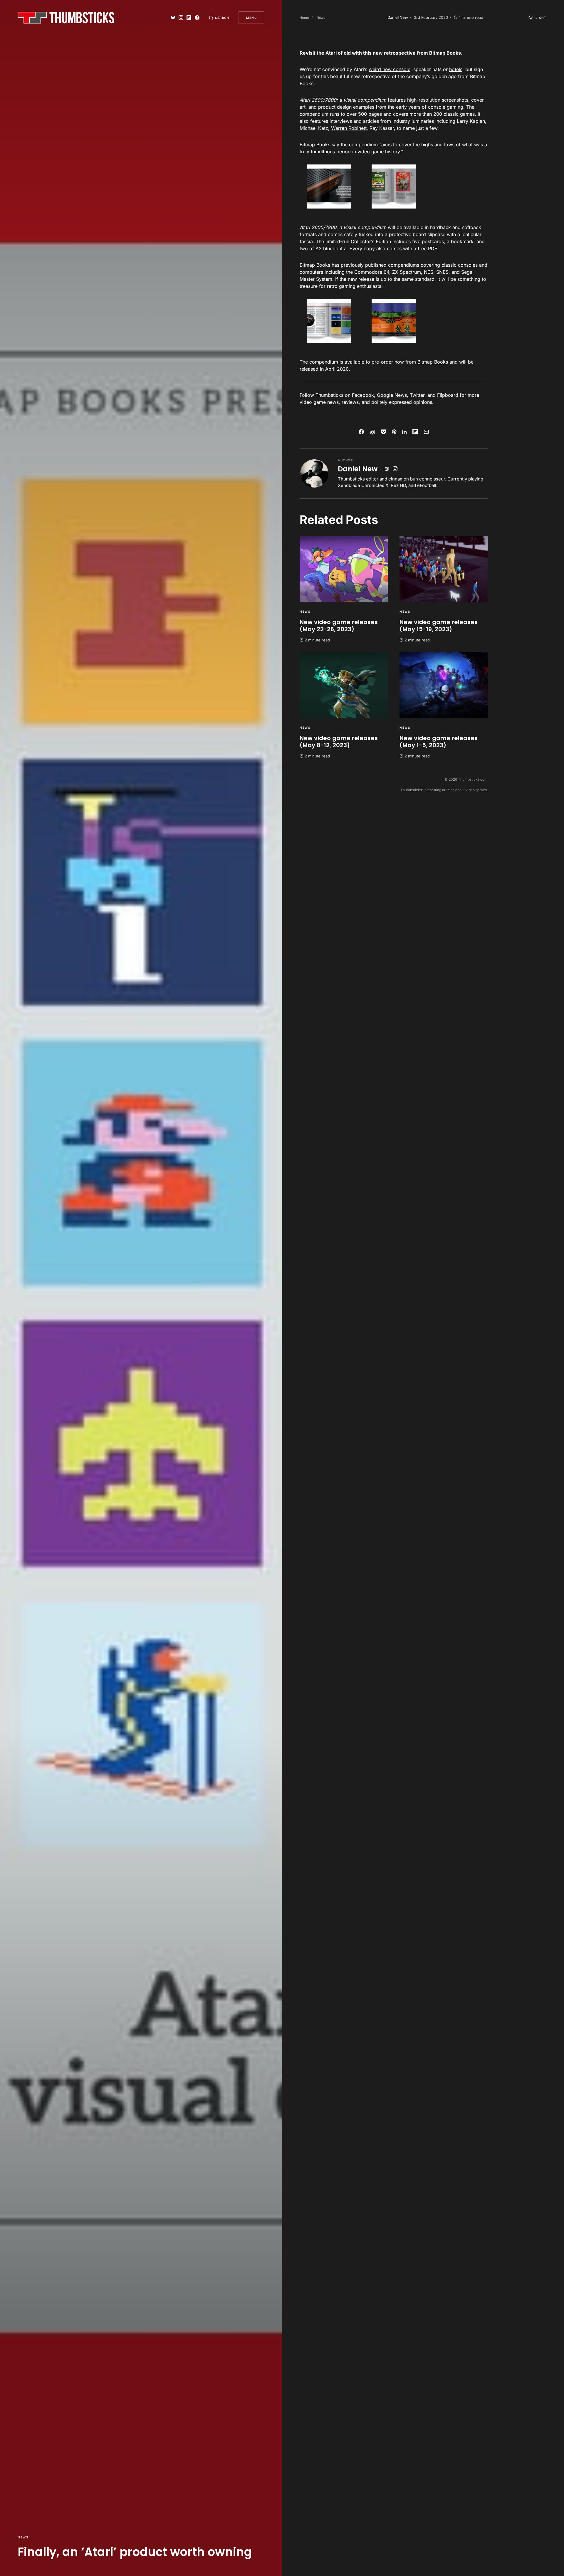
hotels (456, 69)
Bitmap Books (433, 362)
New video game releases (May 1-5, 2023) (439, 742)
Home (304, 18)
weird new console (390, 69)
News (23, 2537)
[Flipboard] (189, 18)
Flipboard (448, 395)
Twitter (417, 395)
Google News (392, 395)
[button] (219, 18)
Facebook (363, 395)
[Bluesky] (173, 18)
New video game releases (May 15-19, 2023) (439, 626)
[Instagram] (181, 18)
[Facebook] (197, 18)
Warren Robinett (349, 128)
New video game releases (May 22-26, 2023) (339, 626)
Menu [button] (251, 18)
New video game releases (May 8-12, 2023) (339, 742)
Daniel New (358, 469)
